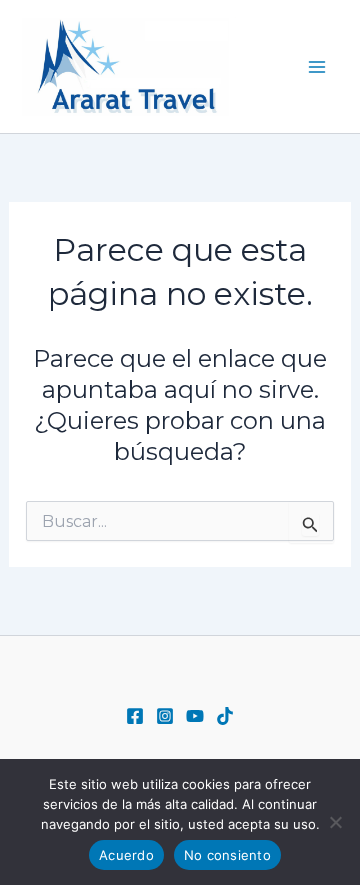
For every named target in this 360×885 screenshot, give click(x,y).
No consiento (227, 855)
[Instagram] (165, 716)
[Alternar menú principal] (318, 67)
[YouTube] (195, 716)
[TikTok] (225, 716)
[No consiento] (335, 822)
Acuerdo (126, 855)
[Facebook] (135, 716)
